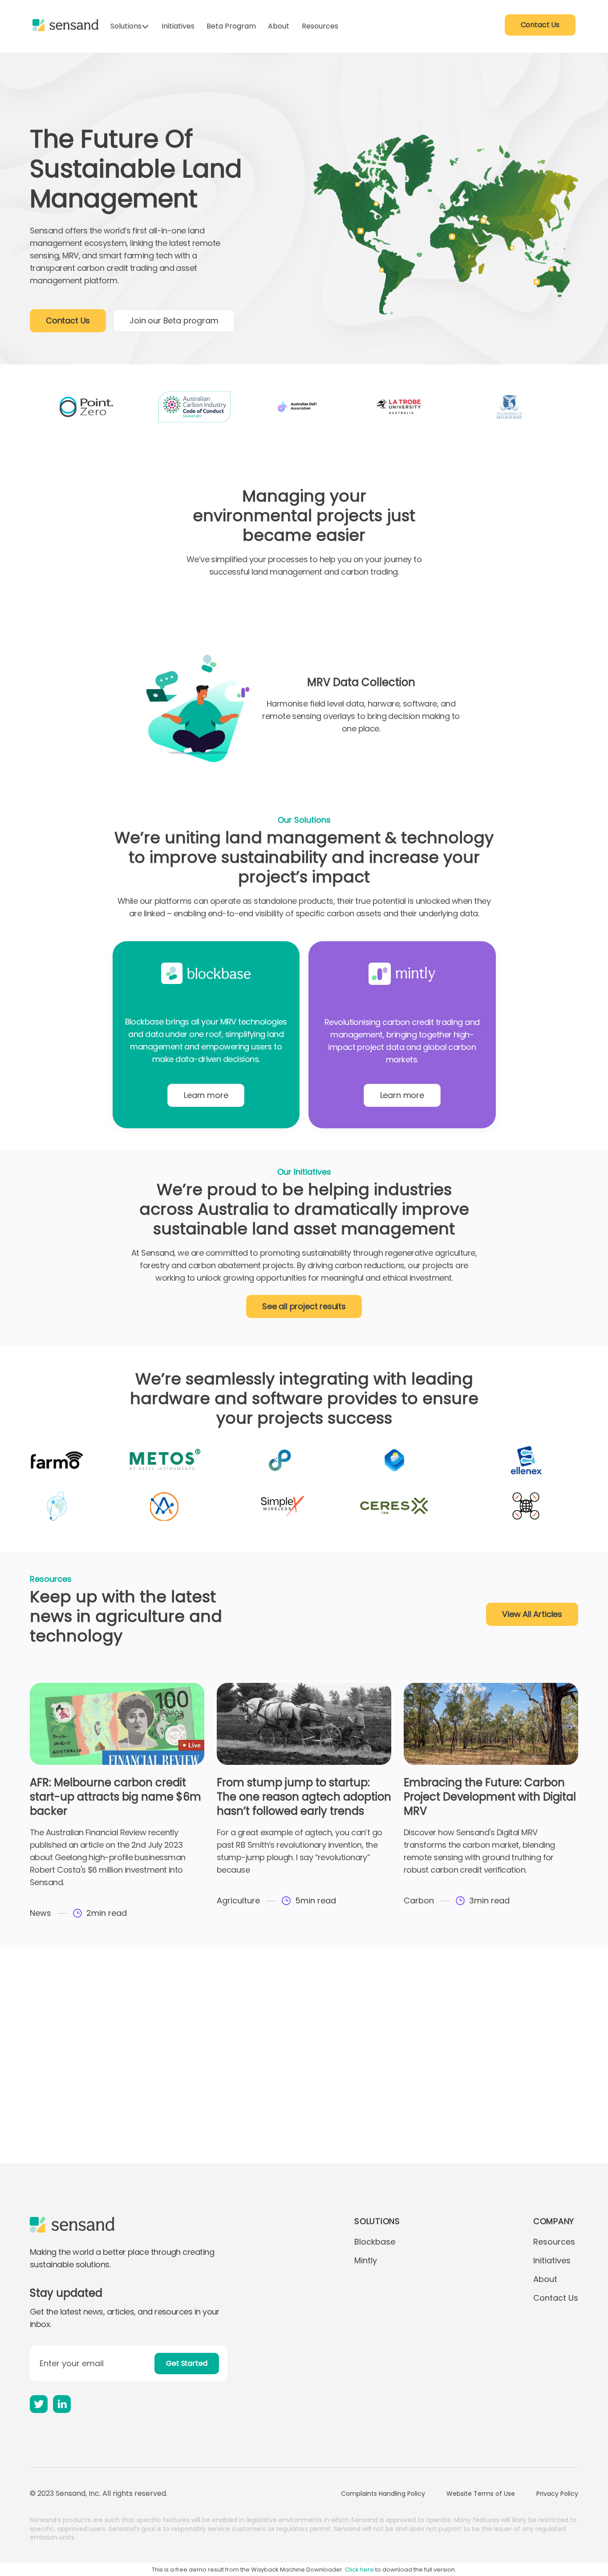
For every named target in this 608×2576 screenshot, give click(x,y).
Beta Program (231, 26)
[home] (65, 25)
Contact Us (540, 25)
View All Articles (532, 1614)
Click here (359, 2570)
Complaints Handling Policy (383, 2494)
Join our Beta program (174, 320)
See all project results (304, 1306)
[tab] (182, 623)
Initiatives (178, 26)
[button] (130, 26)
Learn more (206, 1095)
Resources (320, 26)
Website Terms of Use (481, 2494)
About (279, 26)
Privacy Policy (557, 2494)
